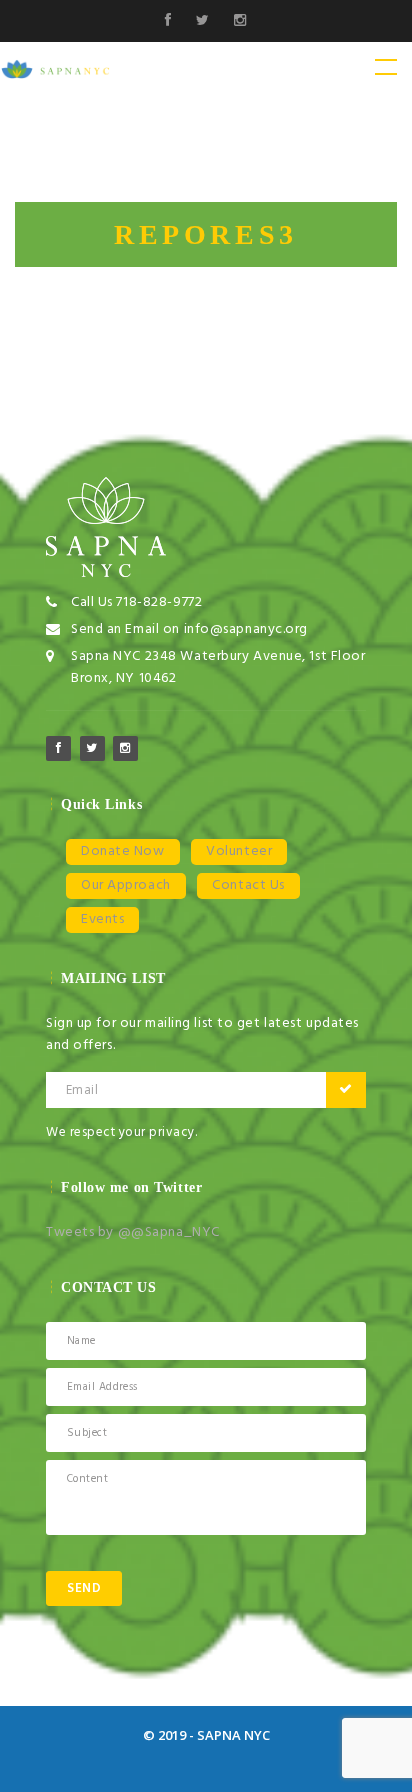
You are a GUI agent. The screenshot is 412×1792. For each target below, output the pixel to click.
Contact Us (248, 885)
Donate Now (123, 851)
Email (82, 1090)
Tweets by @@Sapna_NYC (133, 1232)
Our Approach (126, 885)
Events (102, 919)
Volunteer (239, 851)
